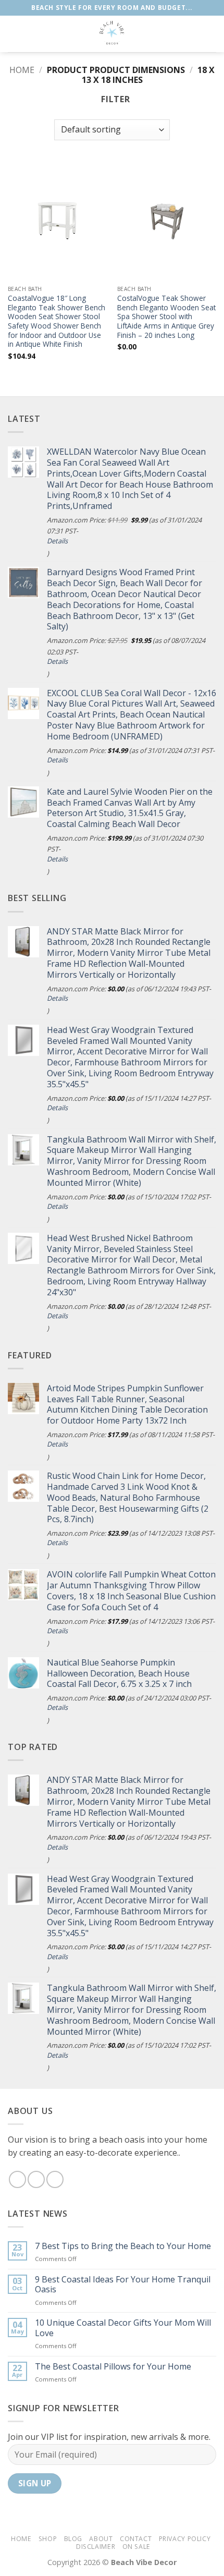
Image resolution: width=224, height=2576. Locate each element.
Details (57, 541)
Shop (48, 2539)
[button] (14, 34)
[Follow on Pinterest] (55, 2179)
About (101, 2539)
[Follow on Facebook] (17, 2179)
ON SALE (136, 2547)
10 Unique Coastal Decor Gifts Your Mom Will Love (123, 2328)
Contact (136, 2539)
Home (22, 70)
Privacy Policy (185, 2539)
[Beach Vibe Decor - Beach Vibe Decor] (112, 34)
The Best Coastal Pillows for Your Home (113, 2367)
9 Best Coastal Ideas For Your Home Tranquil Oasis (123, 2285)
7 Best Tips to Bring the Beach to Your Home (123, 2246)
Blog (73, 2539)
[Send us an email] (36, 2179)
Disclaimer (96, 2547)
